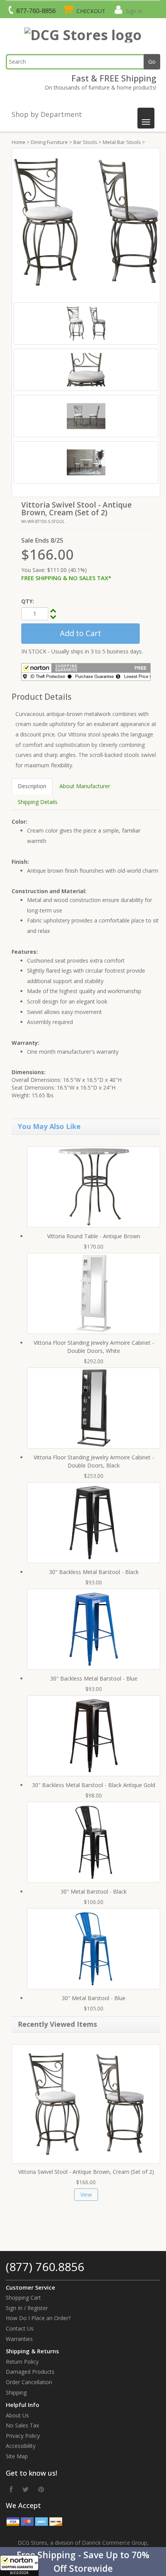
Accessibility (21, 2446)
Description (32, 786)
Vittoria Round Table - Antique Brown (94, 1236)
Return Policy (22, 2362)
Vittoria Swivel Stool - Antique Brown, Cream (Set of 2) (86, 2172)
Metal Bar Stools (122, 142)
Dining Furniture (49, 142)
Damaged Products (30, 2372)
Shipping (16, 2392)
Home (19, 142)
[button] (83, 2562)
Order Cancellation (29, 2382)
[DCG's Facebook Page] (11, 2489)
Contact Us (20, 2328)
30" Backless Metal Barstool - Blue (94, 1678)
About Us (17, 2415)
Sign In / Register (27, 2308)
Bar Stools (85, 142)
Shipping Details (38, 802)
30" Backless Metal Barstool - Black (94, 1572)
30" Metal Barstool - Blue (94, 1998)
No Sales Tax (22, 2425)
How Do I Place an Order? (38, 2318)
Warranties (19, 2339)
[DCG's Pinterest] (41, 2489)
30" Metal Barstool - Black (94, 1891)
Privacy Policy (23, 2436)
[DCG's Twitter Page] (25, 2489)
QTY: (28, 601)
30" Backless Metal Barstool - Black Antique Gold (94, 1785)
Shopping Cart (23, 2298)
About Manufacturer (85, 786)
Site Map (17, 2456)
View (86, 2194)
